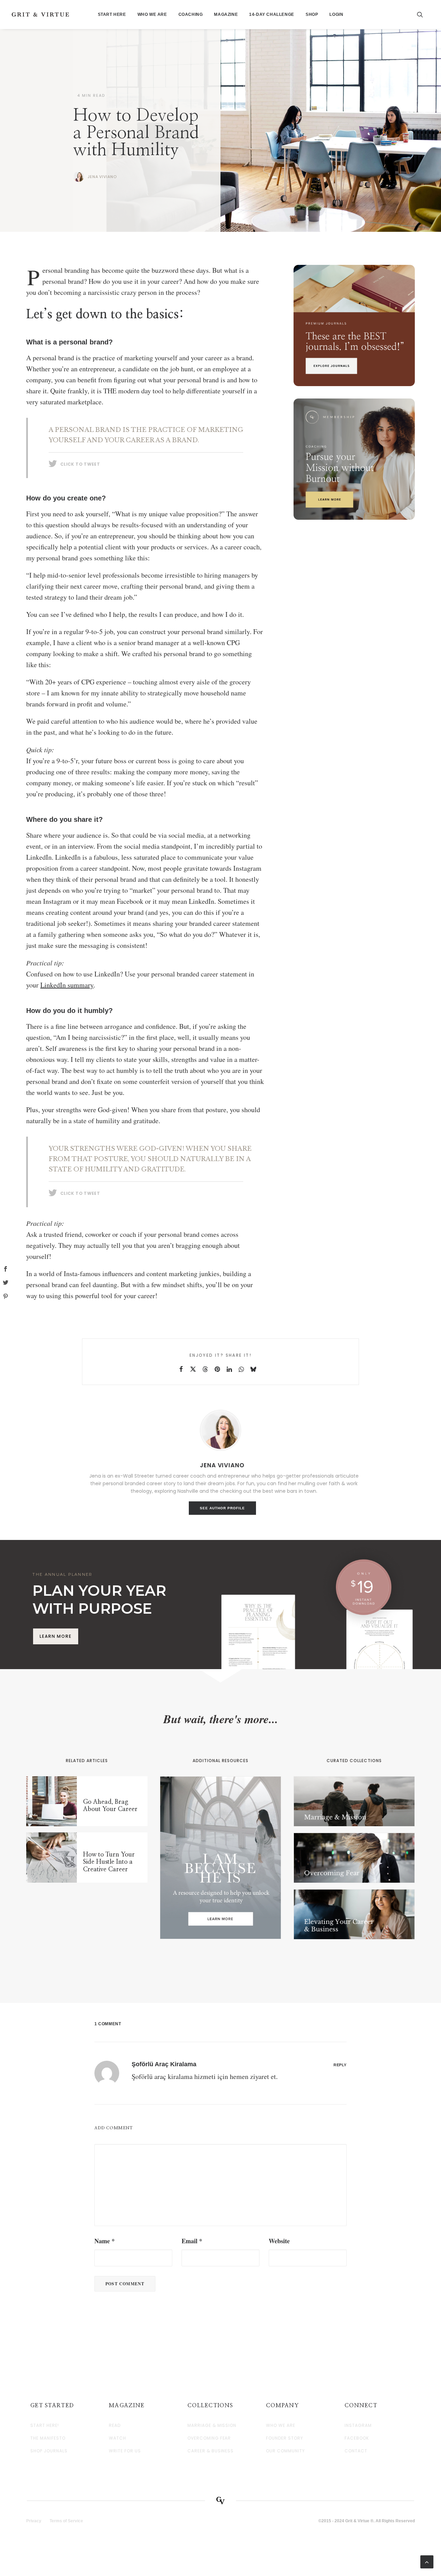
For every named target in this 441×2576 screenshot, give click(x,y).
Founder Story (284, 2438)
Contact (356, 2451)
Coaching (191, 14)
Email (192, 2241)
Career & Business (211, 2451)
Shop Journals (49, 2451)
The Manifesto (48, 2438)
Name (105, 2241)
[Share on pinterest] (217, 1369)
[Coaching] (354, 459)
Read (115, 2425)
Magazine (226, 14)
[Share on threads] (205, 1369)
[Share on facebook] (181, 1369)
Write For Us (125, 2451)
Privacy (34, 2521)
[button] (423, 14)
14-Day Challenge (272, 14)
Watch (117, 2438)
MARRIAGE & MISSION (212, 2425)
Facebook (357, 2438)
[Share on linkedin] (229, 1369)
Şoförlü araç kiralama (164, 2064)
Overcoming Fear (209, 2438)
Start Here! (45, 2425)
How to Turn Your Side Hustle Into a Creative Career (109, 1862)
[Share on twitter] (193, 1369)
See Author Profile (222, 1508)
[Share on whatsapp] (241, 1369)
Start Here (112, 14)
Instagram (358, 2425)
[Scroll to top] (427, 2562)
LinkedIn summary (67, 985)
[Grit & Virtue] (40, 14)
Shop (312, 14)
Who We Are (152, 14)
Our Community (285, 2451)
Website (279, 2241)
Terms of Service (66, 2521)
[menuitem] (112, 14)
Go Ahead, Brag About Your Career (110, 1806)
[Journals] (354, 325)
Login (336, 14)
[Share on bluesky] (253, 1369)
